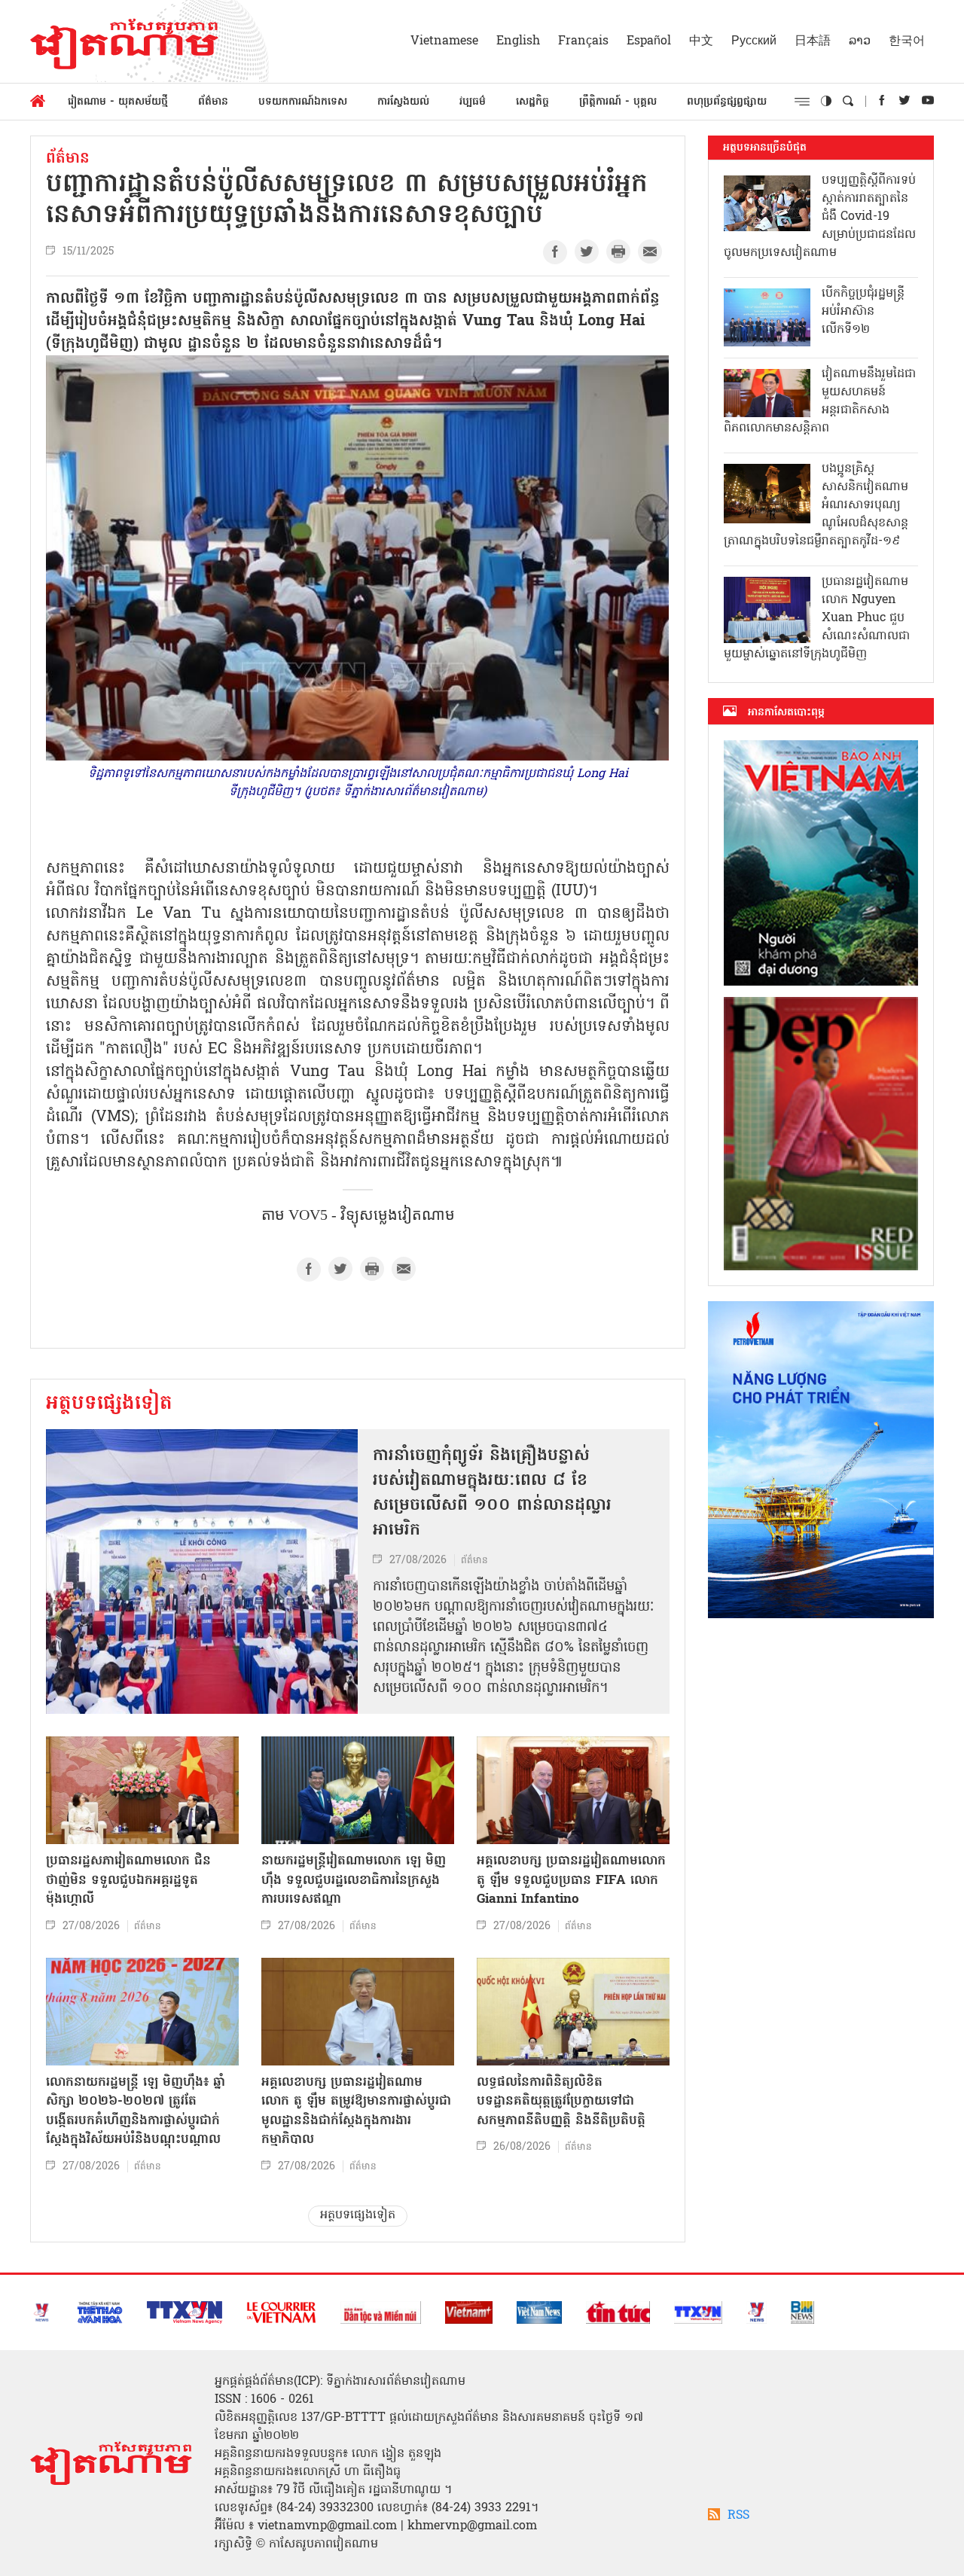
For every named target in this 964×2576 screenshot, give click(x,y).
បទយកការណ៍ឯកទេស (303, 102)
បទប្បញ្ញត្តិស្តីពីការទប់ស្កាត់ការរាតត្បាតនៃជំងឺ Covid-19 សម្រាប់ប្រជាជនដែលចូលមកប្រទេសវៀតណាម (820, 217)
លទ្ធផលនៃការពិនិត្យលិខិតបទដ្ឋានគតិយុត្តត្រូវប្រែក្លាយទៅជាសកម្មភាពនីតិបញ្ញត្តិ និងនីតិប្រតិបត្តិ (561, 2102)
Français (583, 41)
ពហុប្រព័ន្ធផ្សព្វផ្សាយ (727, 102)
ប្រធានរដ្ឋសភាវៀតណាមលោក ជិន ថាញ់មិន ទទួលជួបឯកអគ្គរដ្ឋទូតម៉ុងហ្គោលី (128, 1880)
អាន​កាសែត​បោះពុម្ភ (786, 712)
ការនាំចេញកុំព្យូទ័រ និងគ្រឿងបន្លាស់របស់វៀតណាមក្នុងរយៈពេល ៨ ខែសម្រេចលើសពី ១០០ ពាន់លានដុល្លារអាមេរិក (492, 1494)
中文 (701, 41)
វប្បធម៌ (473, 102)
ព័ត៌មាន (213, 102)
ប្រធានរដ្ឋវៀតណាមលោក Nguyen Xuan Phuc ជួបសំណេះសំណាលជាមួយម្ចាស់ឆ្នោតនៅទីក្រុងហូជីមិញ (817, 618)
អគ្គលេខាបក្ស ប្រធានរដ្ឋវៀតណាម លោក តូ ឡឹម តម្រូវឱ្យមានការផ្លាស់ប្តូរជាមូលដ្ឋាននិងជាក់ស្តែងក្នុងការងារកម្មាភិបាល (356, 2111)
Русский (754, 41)
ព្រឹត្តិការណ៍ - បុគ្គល (618, 102)
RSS (738, 2516)
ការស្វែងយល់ (403, 102)
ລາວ (860, 41)
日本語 (813, 41)
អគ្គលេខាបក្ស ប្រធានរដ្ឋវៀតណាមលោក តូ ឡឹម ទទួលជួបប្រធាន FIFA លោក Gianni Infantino (571, 1880)
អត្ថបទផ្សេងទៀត (109, 1404)
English (518, 41)
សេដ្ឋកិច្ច (532, 102)
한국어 (907, 41)
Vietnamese (444, 41)
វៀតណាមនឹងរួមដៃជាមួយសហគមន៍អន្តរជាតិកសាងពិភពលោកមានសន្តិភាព (820, 401)
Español (649, 41)
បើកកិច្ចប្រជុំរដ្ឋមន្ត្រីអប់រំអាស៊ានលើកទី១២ (863, 312)
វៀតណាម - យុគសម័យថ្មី (118, 102)
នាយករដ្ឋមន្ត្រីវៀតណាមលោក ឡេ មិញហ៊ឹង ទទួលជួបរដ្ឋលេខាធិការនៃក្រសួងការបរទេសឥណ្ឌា (354, 1880)
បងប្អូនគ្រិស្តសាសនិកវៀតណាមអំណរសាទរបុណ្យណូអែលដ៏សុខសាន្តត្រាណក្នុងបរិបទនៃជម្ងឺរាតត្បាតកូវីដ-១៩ (816, 505)
